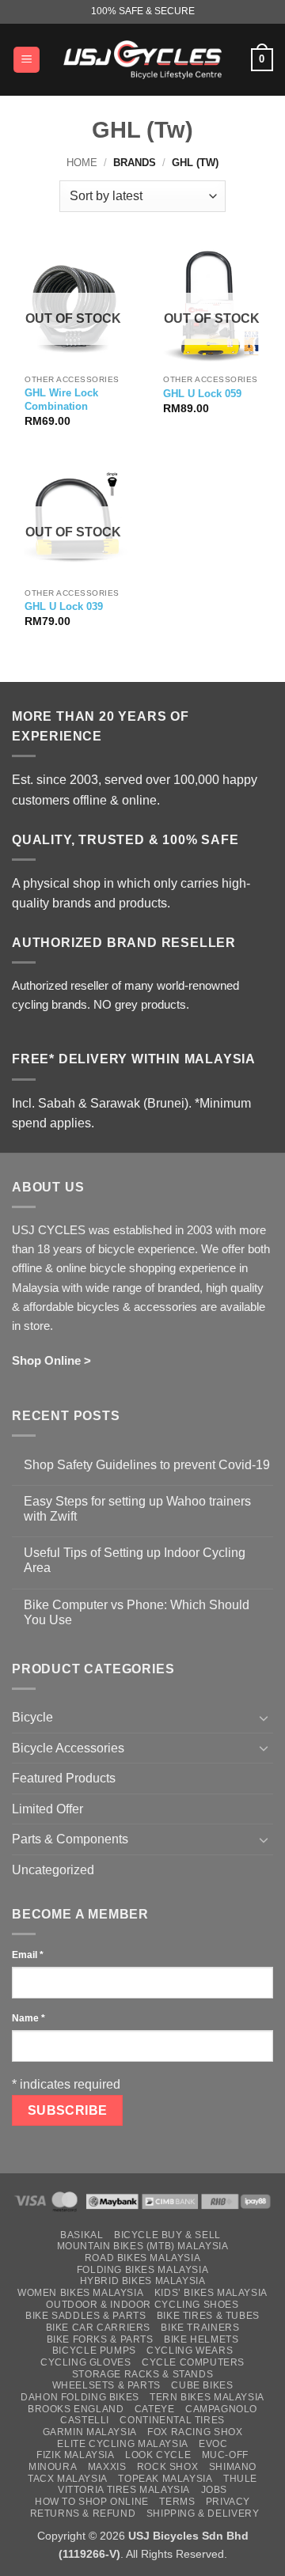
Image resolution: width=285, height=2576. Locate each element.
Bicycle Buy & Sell (167, 2235)
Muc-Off (225, 2455)
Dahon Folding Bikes (80, 2397)
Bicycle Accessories (68, 1748)
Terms (177, 2502)
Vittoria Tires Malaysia (124, 2490)
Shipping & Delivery (203, 2513)
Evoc (213, 2444)
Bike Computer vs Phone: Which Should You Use (137, 1612)
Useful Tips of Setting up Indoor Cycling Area (135, 1560)
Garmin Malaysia (90, 2432)
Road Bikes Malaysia (143, 2258)
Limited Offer (47, 1809)
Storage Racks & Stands (142, 2374)
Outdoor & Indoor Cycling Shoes (142, 2305)
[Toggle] (264, 1718)
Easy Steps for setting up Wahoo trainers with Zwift (137, 1509)
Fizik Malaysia (76, 2455)
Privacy (228, 2502)
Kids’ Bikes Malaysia (211, 2293)
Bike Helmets (201, 2339)
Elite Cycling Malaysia (122, 2444)
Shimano (233, 2467)
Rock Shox (168, 2467)
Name (28, 2018)
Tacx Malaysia (68, 2479)
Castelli (85, 2420)
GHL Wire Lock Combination (61, 400)
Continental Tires (172, 2420)
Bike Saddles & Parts (85, 2316)
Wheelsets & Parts (106, 2385)
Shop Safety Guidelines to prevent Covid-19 (147, 1465)
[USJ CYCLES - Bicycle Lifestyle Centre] (142, 59)
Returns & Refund (83, 2513)
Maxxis (107, 2467)
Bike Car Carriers (98, 2328)
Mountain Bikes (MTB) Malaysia (143, 2246)
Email (28, 1955)
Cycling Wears (190, 2351)
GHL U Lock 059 (202, 394)
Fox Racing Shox (195, 2432)
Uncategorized (53, 1870)
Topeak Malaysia (165, 2479)
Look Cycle (158, 2455)
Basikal (82, 2235)
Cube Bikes (202, 2385)
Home (82, 163)
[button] (27, 60)
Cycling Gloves (86, 2362)
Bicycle (32, 1717)
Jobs (214, 2490)
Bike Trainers (200, 2328)
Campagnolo (221, 2409)
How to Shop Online (92, 2502)
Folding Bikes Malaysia (142, 2270)
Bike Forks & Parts (100, 2339)
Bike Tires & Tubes (208, 2316)
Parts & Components (70, 1839)
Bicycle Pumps (94, 2351)
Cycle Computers (193, 2362)
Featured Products (64, 1778)
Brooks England (76, 2409)
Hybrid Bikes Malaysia (143, 2281)
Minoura (53, 2467)
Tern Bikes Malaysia (207, 2397)
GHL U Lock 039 (64, 606)
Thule (240, 2479)
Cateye (155, 2409)
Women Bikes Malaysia (80, 2293)
